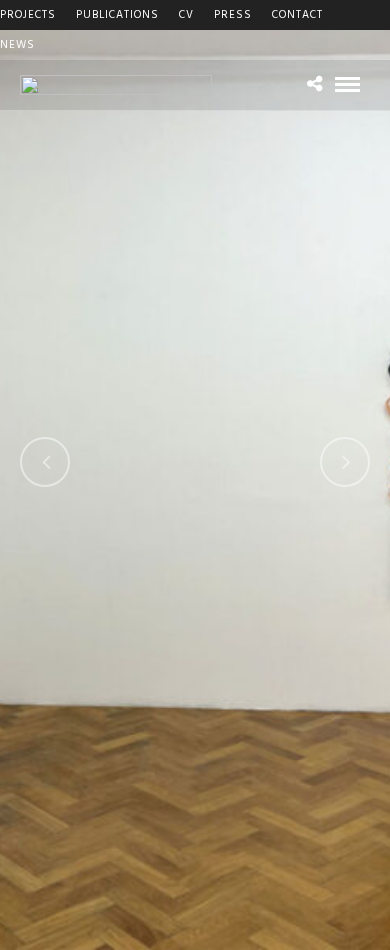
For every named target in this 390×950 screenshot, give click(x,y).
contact (297, 15)
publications (117, 15)
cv (186, 15)
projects (28, 15)
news (17, 45)
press (233, 15)
